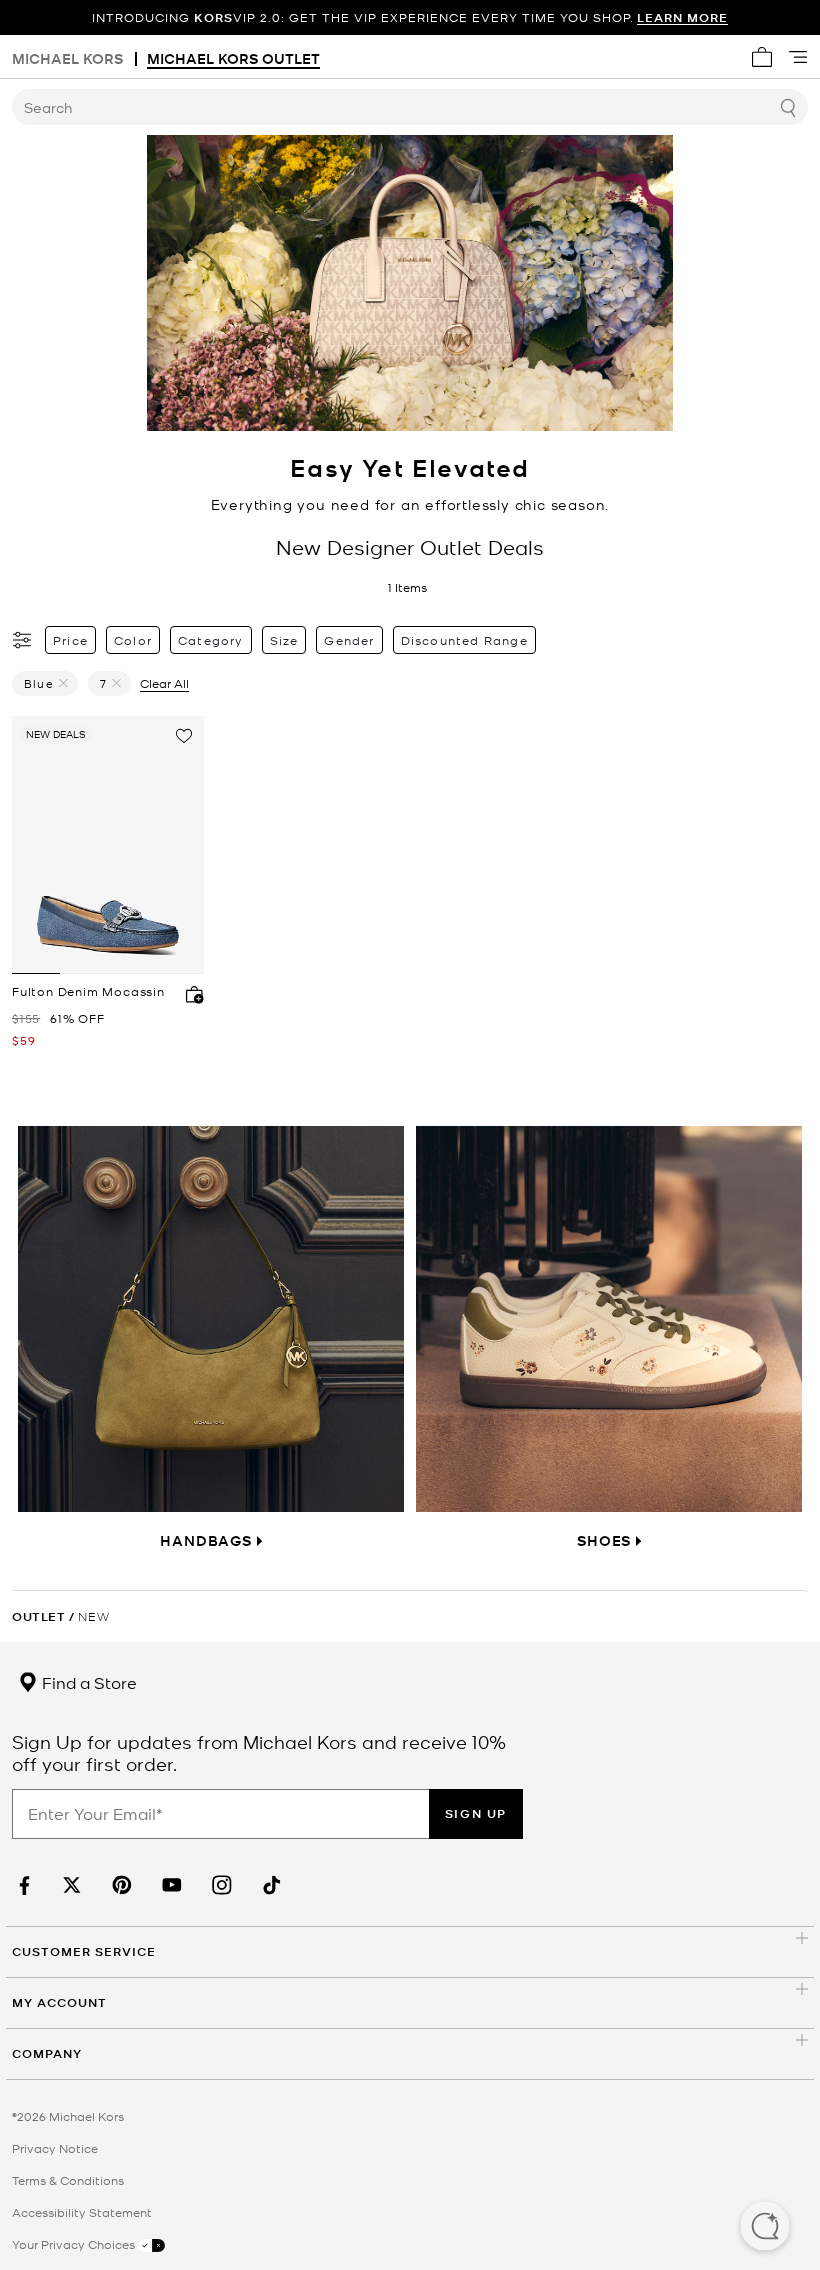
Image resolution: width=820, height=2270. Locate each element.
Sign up (476, 1813)
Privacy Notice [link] (55, 2148)
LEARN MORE (682, 17)
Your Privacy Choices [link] (75, 2244)
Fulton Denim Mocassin (88, 991)
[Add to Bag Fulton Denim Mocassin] (190, 994)
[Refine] (23, 640)
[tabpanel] (108, 845)
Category (211, 640)
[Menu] (798, 57)
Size (284, 640)
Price (70, 640)
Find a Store (87, 1682)
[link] (22, 1885)
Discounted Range (464, 640)
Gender (349, 640)
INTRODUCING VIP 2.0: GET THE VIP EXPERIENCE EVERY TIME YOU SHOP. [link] (410, 17)
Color (133, 640)
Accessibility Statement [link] (82, 2212)
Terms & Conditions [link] (68, 2180)
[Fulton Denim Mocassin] (108, 845)
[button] (765, 2228)
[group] (410, 17)
